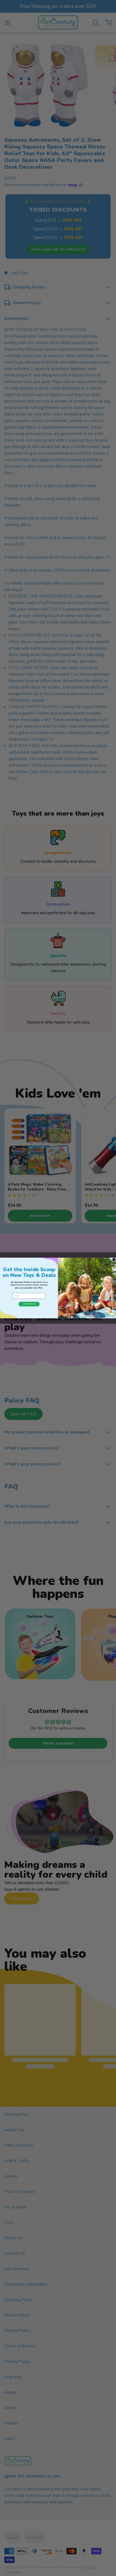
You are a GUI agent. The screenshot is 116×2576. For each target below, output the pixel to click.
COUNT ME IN (29, 1304)
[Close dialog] (114, 1259)
